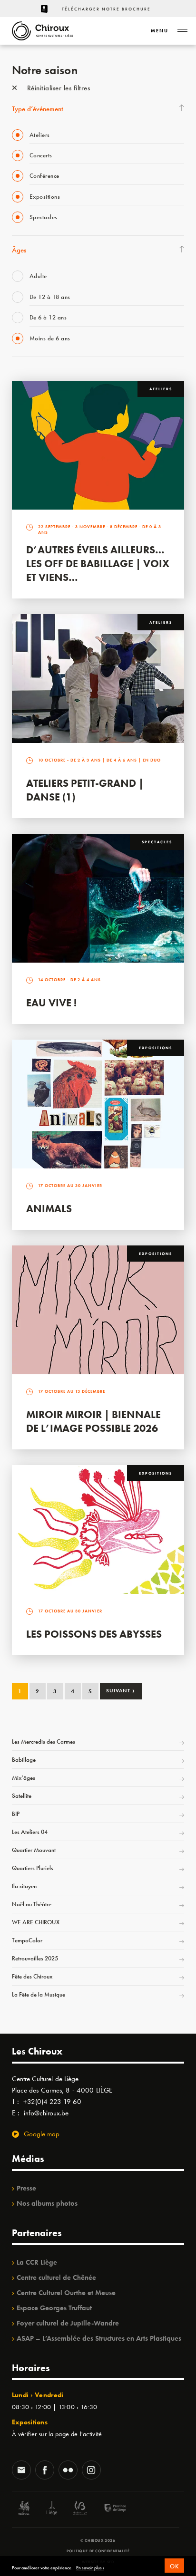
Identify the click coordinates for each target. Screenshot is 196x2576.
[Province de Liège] (108, 2509)
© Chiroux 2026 (98, 2540)
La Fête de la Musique (39, 1994)
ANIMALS (49, 1209)
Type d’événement (38, 109)
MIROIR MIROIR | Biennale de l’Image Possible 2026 (93, 1421)
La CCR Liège (37, 2262)
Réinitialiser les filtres (57, 88)
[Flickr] (68, 2471)
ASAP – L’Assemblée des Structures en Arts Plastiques (99, 2338)
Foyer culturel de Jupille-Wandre (68, 2323)
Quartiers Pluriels (33, 1868)
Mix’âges (24, 1778)
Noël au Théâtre (32, 1904)
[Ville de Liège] (52, 2509)
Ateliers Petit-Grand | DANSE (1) (85, 790)
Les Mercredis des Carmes (44, 1741)
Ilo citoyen (24, 1886)
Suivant (121, 1690)
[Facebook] (45, 2471)
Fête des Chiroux (32, 1976)
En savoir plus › (90, 2568)
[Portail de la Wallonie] (24, 2509)
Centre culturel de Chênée (56, 2277)
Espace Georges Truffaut (54, 2308)
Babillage (24, 1760)
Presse (26, 2188)
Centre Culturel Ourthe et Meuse (66, 2293)
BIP (16, 1814)
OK (174, 2566)
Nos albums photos (47, 2203)
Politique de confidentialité (98, 2551)
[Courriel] (21, 2471)
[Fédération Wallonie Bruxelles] (80, 2509)
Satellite (22, 1796)
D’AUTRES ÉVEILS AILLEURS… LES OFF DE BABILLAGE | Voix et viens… (98, 564)
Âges (19, 250)
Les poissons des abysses (94, 1634)
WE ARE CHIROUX (36, 1922)
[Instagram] (91, 2471)
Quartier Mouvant (34, 1850)
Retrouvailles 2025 (35, 1958)
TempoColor (27, 1940)
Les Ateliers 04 (30, 1832)
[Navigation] (182, 31)
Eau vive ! (51, 1003)
